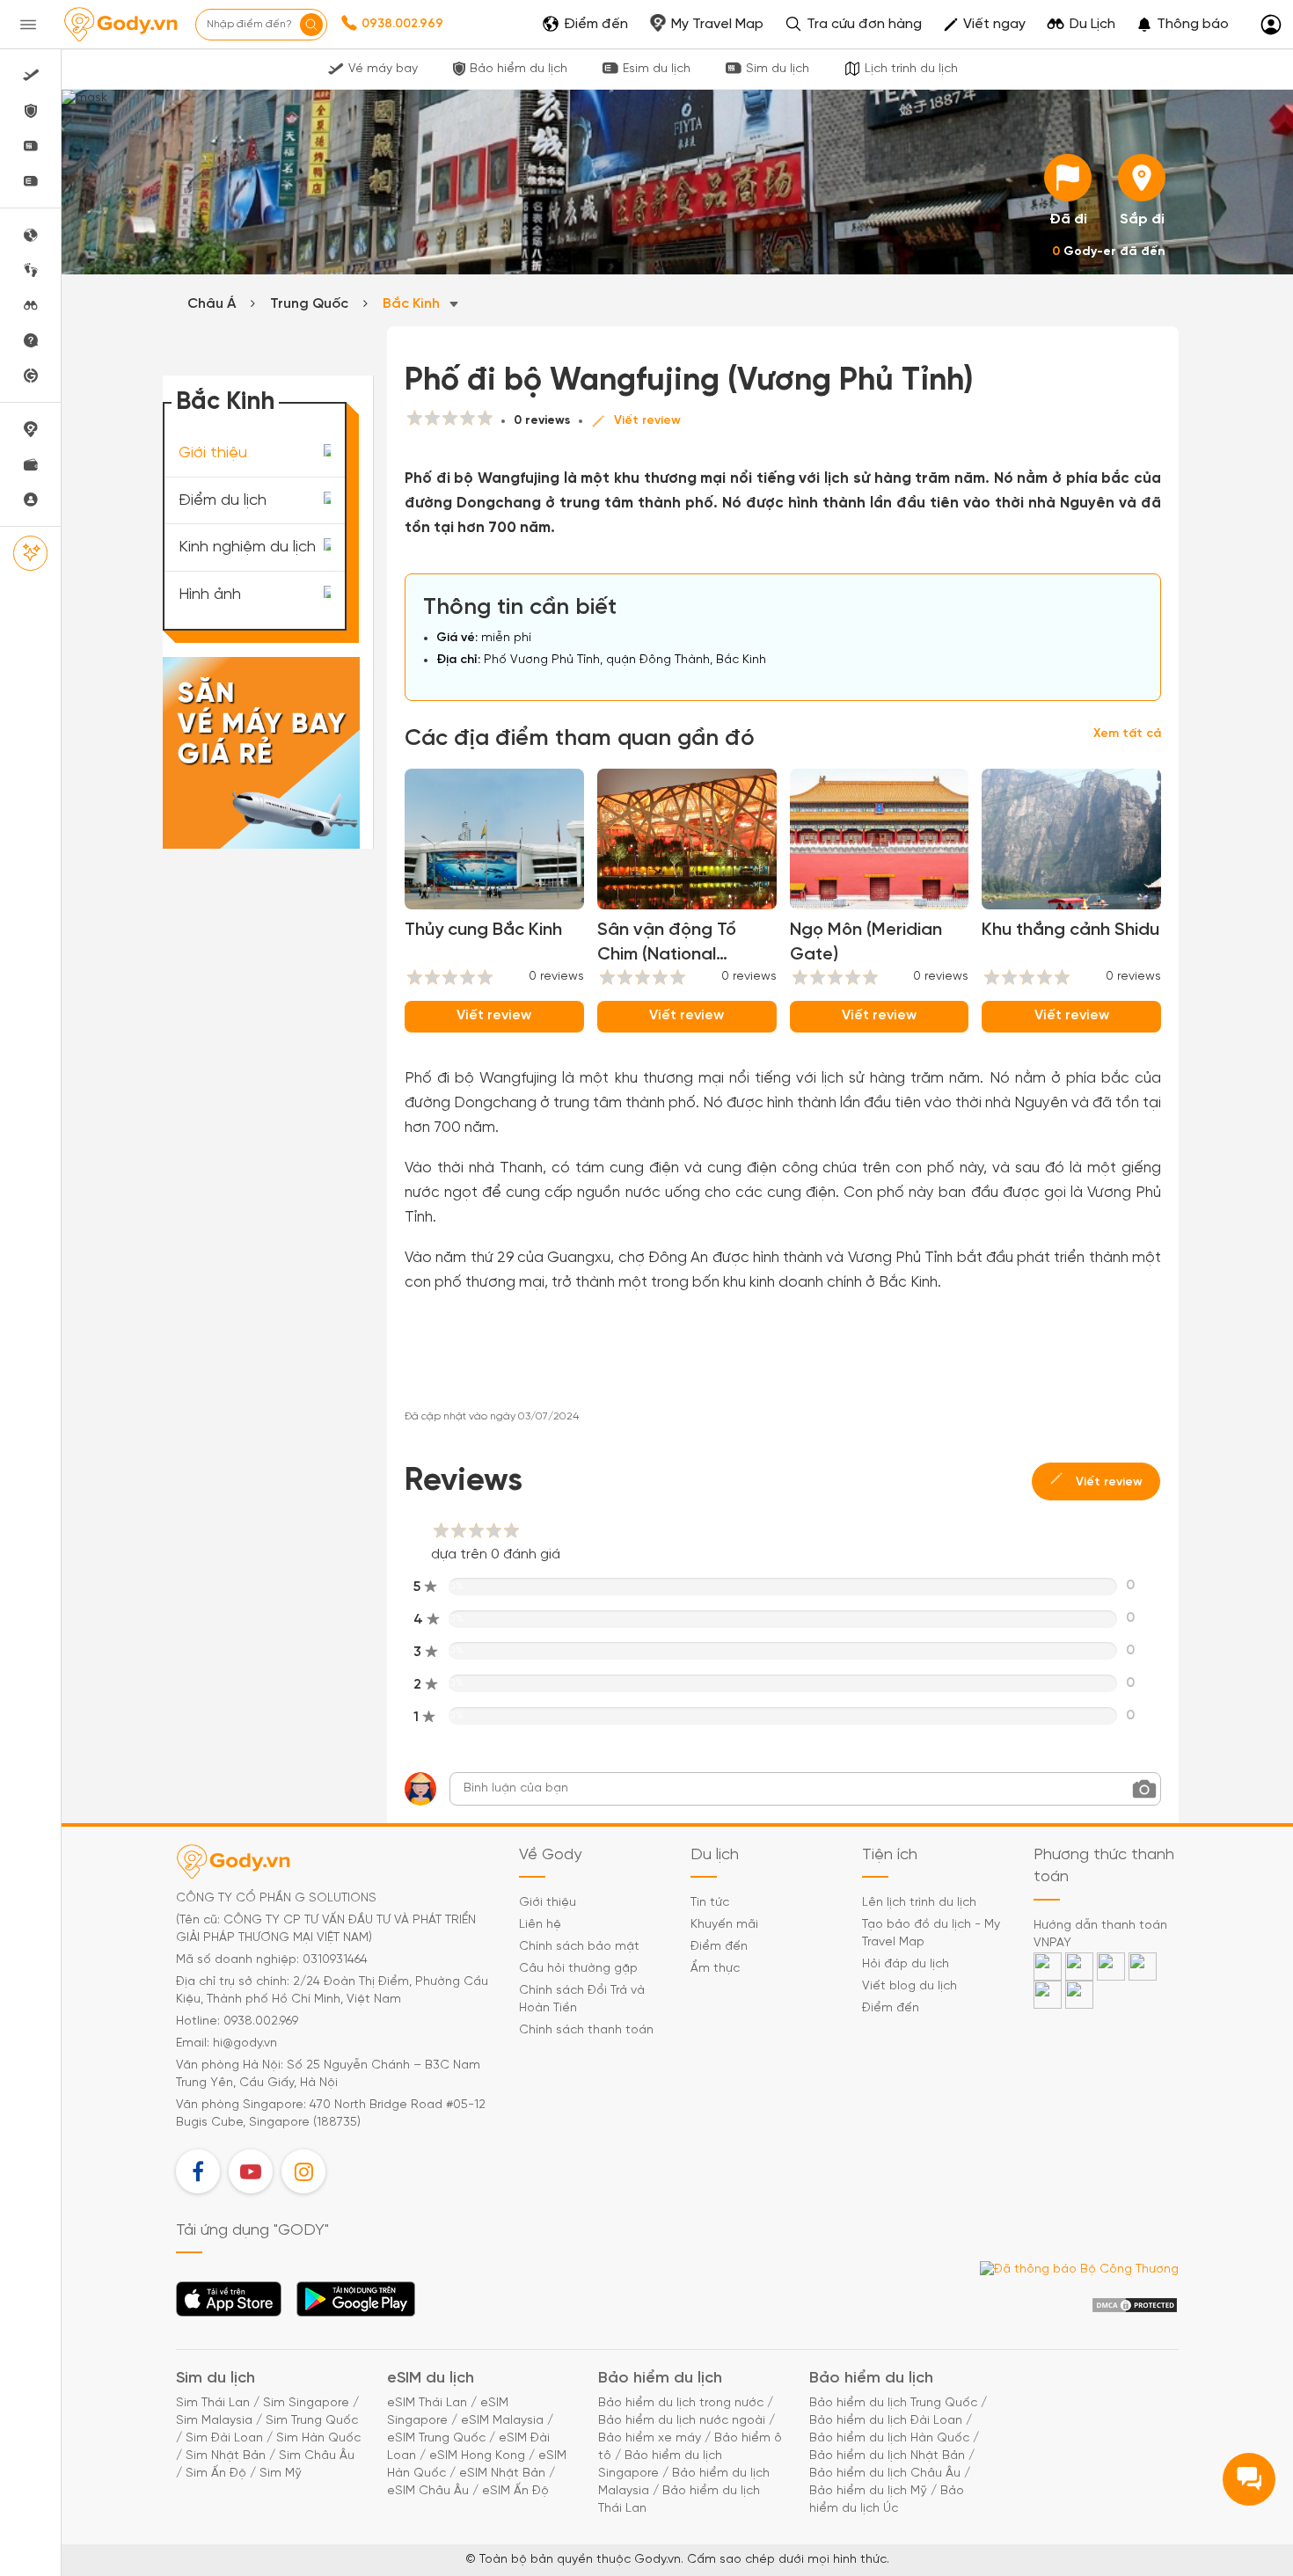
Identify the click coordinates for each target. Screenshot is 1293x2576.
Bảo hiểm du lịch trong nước (681, 2403)
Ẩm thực (715, 1969)
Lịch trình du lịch (911, 69)
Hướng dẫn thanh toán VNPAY (1100, 1934)
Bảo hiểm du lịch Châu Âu (885, 2474)
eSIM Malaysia (502, 2421)
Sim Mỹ (281, 2474)
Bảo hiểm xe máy (650, 2438)
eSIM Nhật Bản (502, 2474)
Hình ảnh (210, 595)
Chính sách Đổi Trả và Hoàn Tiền (582, 2000)
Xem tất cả (1127, 734)
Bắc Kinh (413, 304)
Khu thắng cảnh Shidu (1070, 930)
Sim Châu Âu (317, 2456)
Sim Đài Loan (224, 2438)
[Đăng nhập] (1271, 25)
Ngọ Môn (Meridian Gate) (866, 943)
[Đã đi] (1068, 178)
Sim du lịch (778, 69)
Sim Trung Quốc (312, 2421)
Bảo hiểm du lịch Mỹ (868, 2491)
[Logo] (121, 25)
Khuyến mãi (724, 1925)
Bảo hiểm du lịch (519, 69)
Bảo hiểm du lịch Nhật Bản (887, 2456)
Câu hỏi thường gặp (578, 1969)
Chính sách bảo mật (579, 1947)
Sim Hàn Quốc (318, 2438)
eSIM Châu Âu (428, 2491)
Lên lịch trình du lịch (919, 1903)
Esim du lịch (657, 69)
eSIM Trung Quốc (436, 2438)
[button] (1183, 25)
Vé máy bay (383, 69)
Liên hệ (540, 1925)
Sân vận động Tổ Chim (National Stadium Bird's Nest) (678, 945)
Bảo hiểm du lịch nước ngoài (682, 2421)
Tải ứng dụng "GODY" (229, 2304)
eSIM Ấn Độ (515, 2491)
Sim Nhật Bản (226, 2456)
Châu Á (212, 304)
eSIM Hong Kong (477, 2456)
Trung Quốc (309, 304)
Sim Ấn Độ (216, 2474)
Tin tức (710, 1903)
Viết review (647, 421)
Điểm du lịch (223, 500)
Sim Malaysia (214, 2421)
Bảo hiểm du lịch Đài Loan (886, 2421)
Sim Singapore (306, 2403)
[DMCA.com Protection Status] (1135, 2306)
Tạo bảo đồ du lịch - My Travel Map (931, 1934)
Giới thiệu (213, 453)
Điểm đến (719, 1947)
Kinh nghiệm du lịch (247, 547)
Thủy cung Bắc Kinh (483, 930)
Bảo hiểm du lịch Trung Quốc (893, 2403)
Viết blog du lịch (909, 1986)
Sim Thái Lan (213, 2403)
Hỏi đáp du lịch (906, 1964)
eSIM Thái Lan (427, 2403)
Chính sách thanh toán (586, 2030)
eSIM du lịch (431, 2379)
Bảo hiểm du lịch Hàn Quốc (889, 2438)
